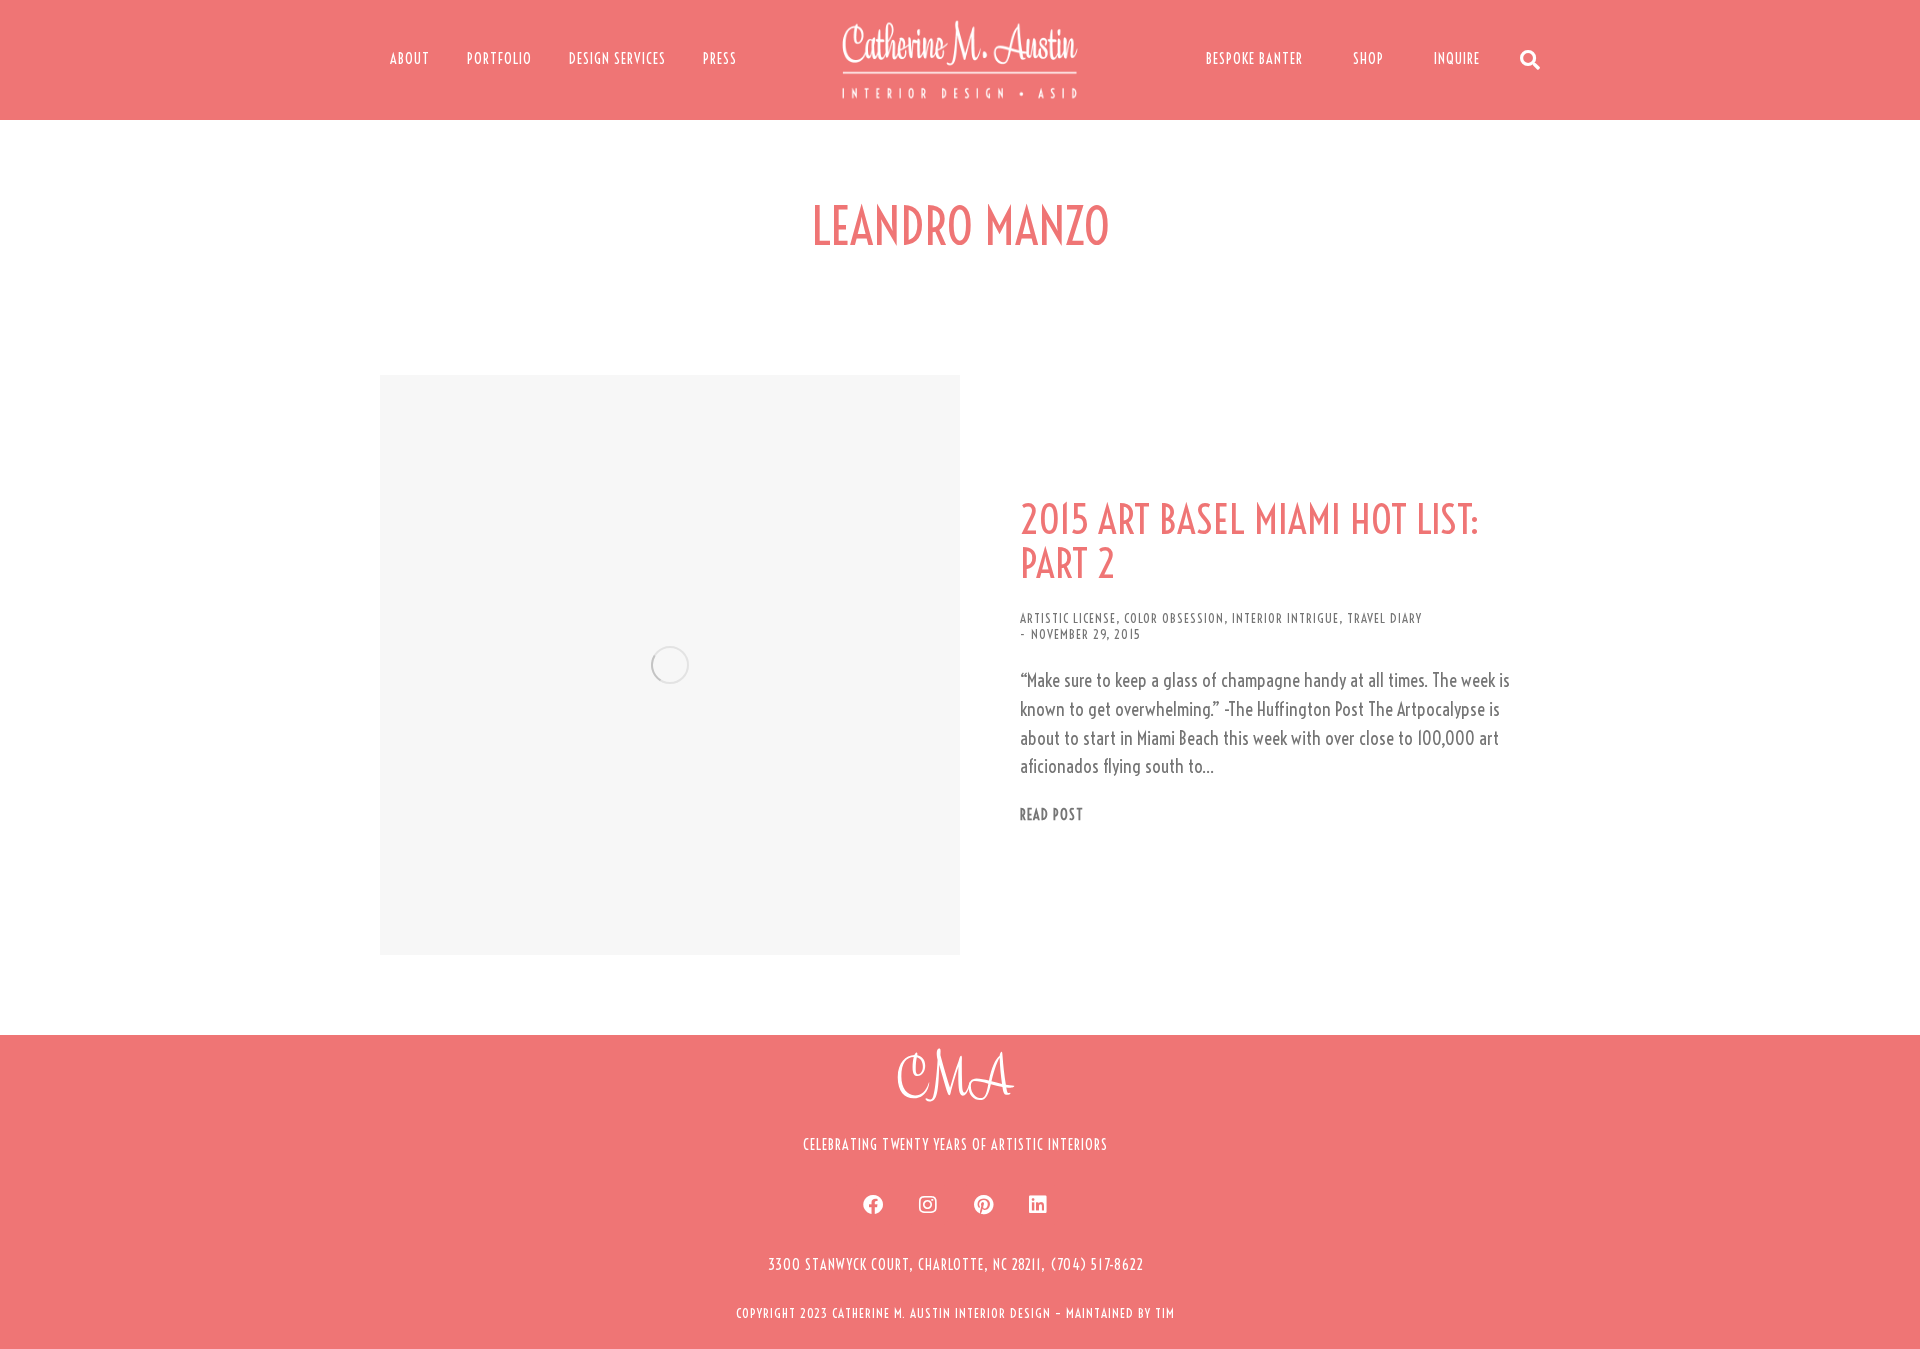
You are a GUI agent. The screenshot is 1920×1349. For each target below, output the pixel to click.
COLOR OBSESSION (1174, 618)
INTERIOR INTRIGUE (1285, 618)
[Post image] (670, 665)
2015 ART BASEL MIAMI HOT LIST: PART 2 (1249, 542)
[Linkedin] (1038, 1205)
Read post (1052, 815)
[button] (956, 1265)
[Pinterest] (983, 1205)
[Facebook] (873, 1205)
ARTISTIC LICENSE (1068, 618)
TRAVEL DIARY (1384, 618)
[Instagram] (928, 1205)
